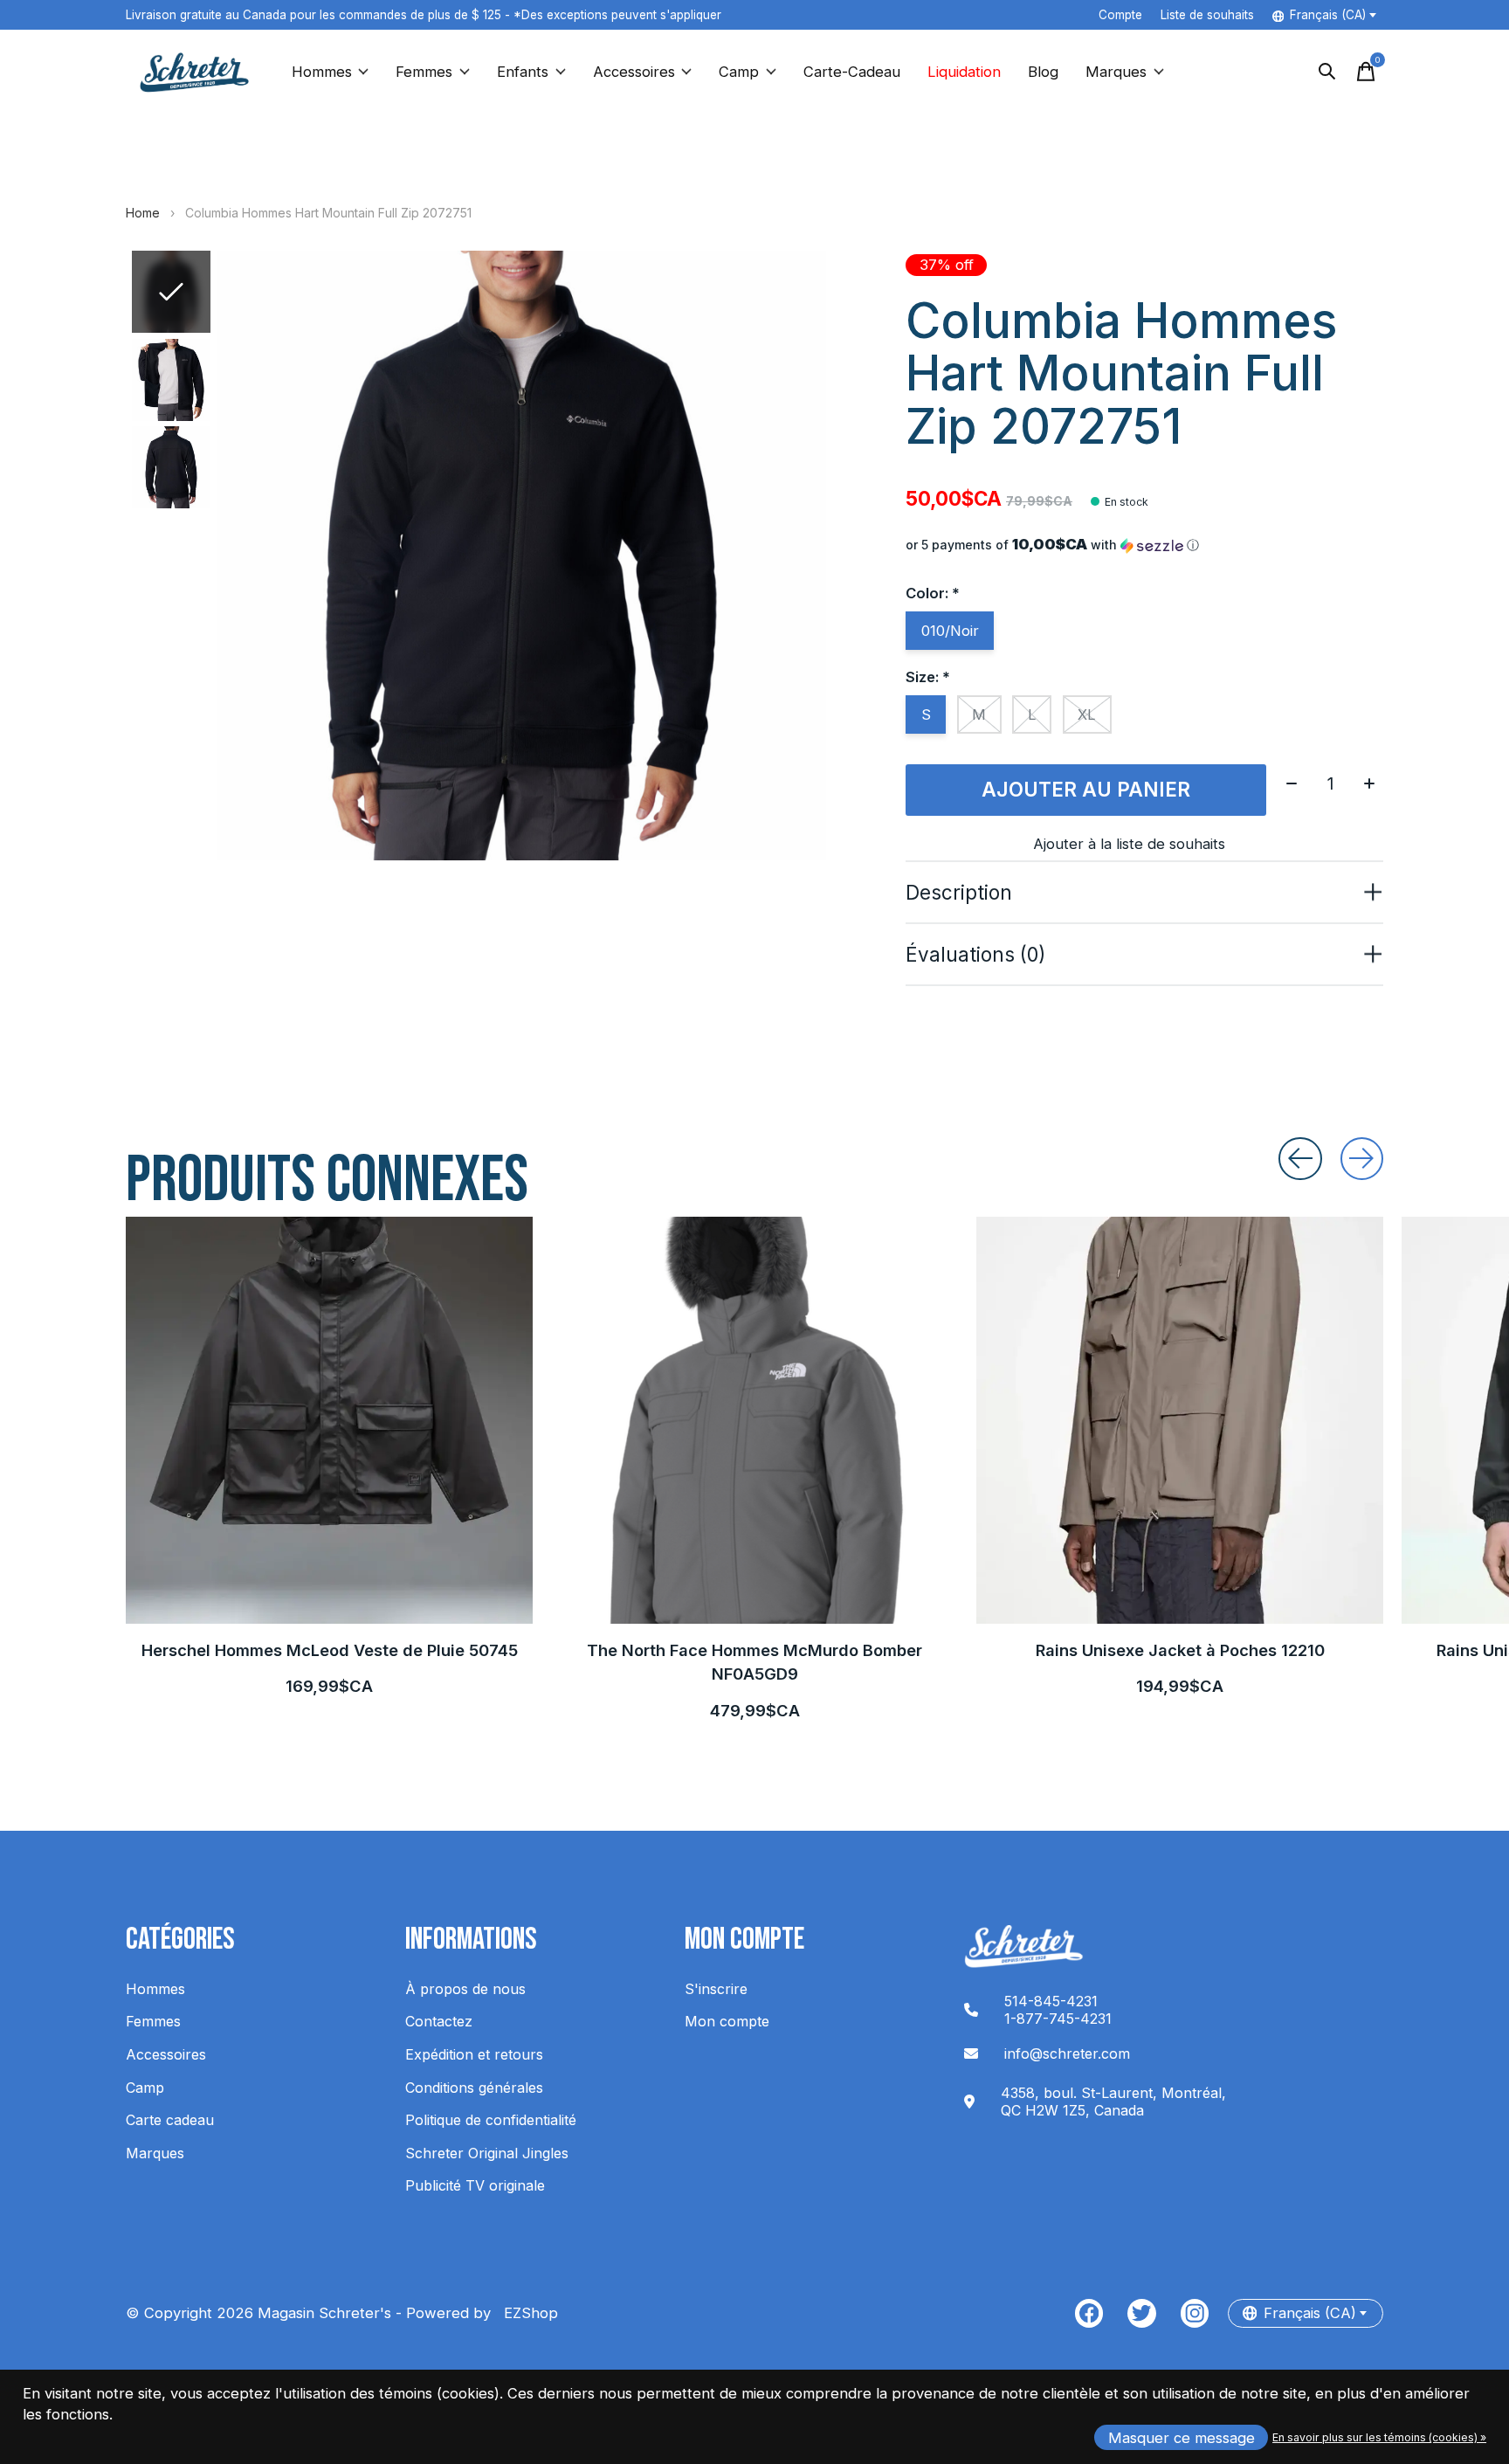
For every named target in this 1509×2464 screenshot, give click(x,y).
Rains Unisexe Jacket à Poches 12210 (1180, 1650)
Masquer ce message (1182, 2438)
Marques (1116, 72)
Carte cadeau (170, 2120)
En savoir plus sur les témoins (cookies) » (1379, 2437)
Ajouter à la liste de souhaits (1129, 844)
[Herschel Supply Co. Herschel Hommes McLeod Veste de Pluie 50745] (329, 1420)
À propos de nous (465, 1989)
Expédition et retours (474, 2054)
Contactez (439, 2021)
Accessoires (634, 72)
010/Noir (950, 631)
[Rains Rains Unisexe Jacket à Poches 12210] (1180, 1420)
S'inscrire (716, 1989)
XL (1087, 714)
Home (143, 213)
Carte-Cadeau (852, 72)
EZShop (527, 2313)
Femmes (424, 72)
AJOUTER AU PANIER (1086, 789)
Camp (739, 72)
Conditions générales (474, 2088)
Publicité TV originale (475, 2185)
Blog (1043, 72)
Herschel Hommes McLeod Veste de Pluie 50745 (330, 1650)
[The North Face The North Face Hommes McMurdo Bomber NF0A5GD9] (754, 1420)
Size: (928, 677)
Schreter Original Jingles (487, 2153)
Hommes (322, 72)
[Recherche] (1327, 72)
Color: (933, 593)
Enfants (523, 72)
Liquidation (964, 72)
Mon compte (727, 2021)
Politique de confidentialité (491, 2120)
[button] (1144, 545)
